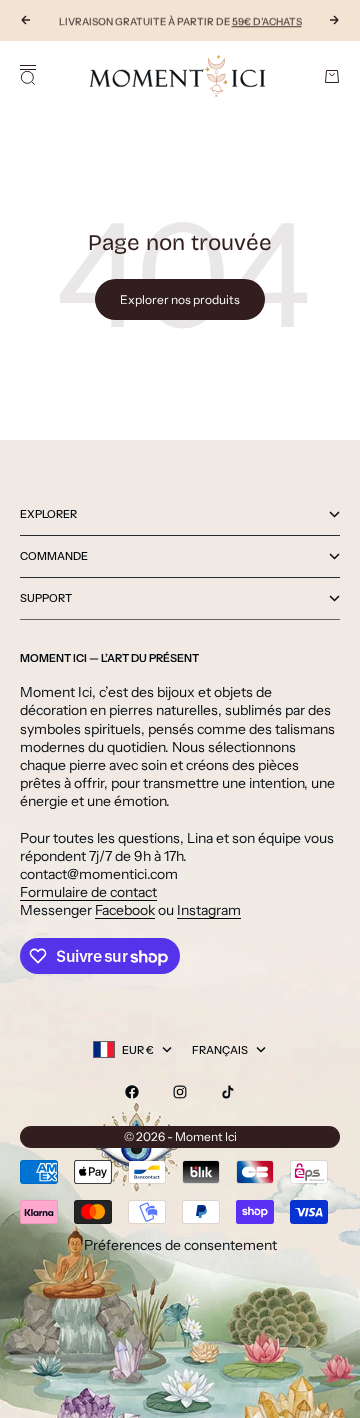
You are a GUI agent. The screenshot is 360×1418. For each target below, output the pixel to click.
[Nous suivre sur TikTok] (228, 1092)
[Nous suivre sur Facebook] (132, 1092)
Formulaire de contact (88, 892)
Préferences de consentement (180, 1245)
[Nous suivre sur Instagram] (180, 1092)
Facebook (125, 910)
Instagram (209, 910)
